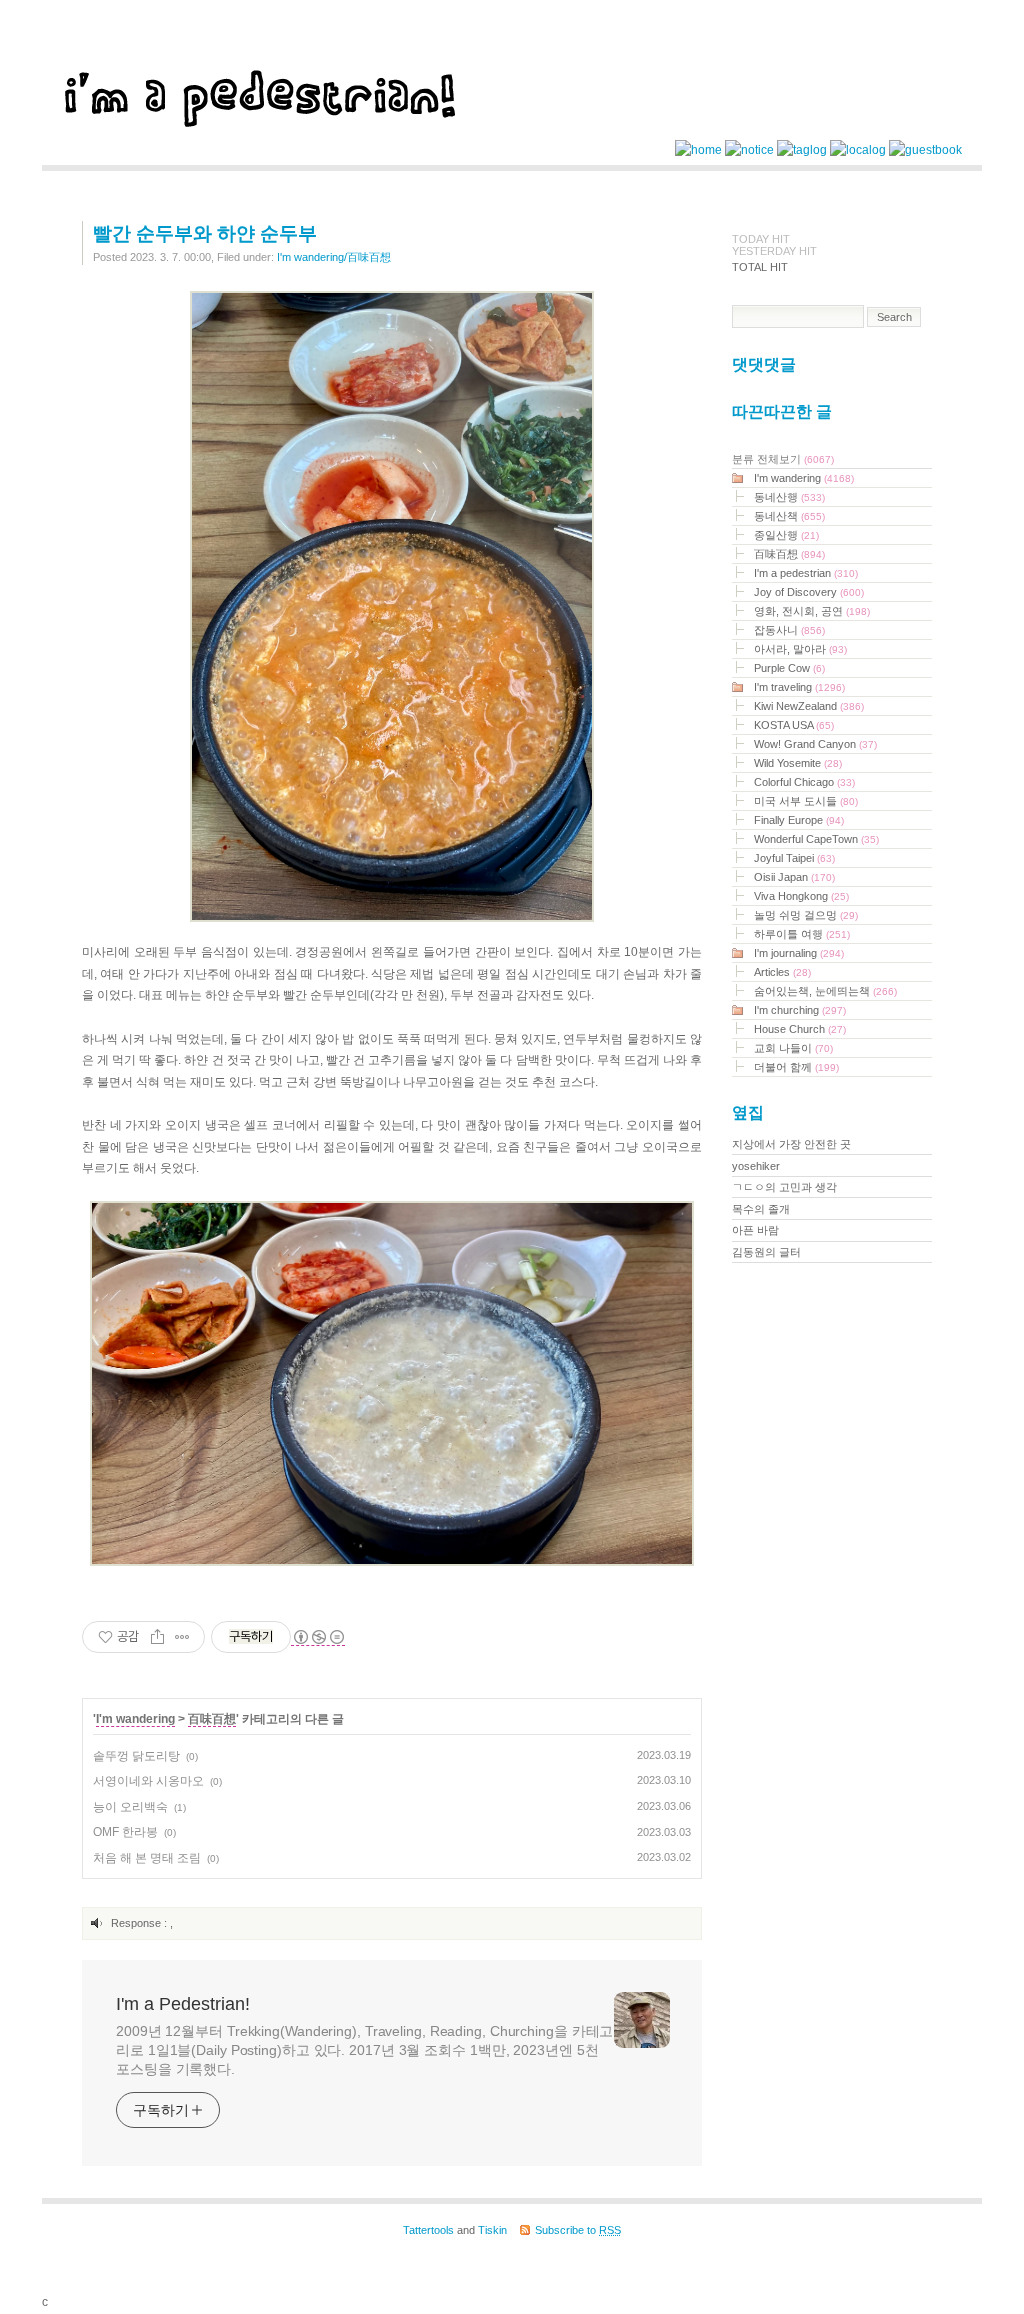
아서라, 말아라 (800, 649)
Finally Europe (799, 820)
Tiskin (492, 2230)
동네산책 (789, 516)
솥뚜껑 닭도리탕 (136, 1756)
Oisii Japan (794, 877)
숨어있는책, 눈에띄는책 (825, 991)
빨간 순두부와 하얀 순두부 (205, 233)
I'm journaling (799, 953)
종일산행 (786, 535)
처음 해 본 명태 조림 (147, 1858)
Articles (782, 972)
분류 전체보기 (783, 459)
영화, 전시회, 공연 (812, 611)
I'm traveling (799, 687)
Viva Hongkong (801, 896)
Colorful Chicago (804, 782)
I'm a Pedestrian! (183, 2004)
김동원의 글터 (766, 1252)
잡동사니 (789, 630)
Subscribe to (578, 2230)
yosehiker (756, 1166)
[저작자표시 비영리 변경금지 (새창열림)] (318, 1637)
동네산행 (789, 497)
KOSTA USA (794, 725)
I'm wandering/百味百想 (334, 257)
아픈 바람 (755, 1230)
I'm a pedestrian (806, 573)
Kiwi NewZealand (809, 706)
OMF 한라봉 (125, 1832)
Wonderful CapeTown (816, 839)
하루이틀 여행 (802, 934)
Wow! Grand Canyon (815, 744)
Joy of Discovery (809, 592)
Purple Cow (789, 668)
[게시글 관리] (182, 1637)
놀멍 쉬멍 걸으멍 (806, 915)
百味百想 (212, 1719)
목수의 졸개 (761, 1209)
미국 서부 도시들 (806, 801)
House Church (800, 1029)
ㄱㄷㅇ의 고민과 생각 (784, 1187)
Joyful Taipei (794, 858)
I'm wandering (135, 1719)
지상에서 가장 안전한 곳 (791, 1144)
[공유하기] (157, 1637)
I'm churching (800, 1010)
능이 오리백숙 (130, 1807)
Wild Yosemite (798, 763)
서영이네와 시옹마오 (148, 1781)
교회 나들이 (793, 1048)
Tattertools (428, 2230)
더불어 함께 (796, 1067)
